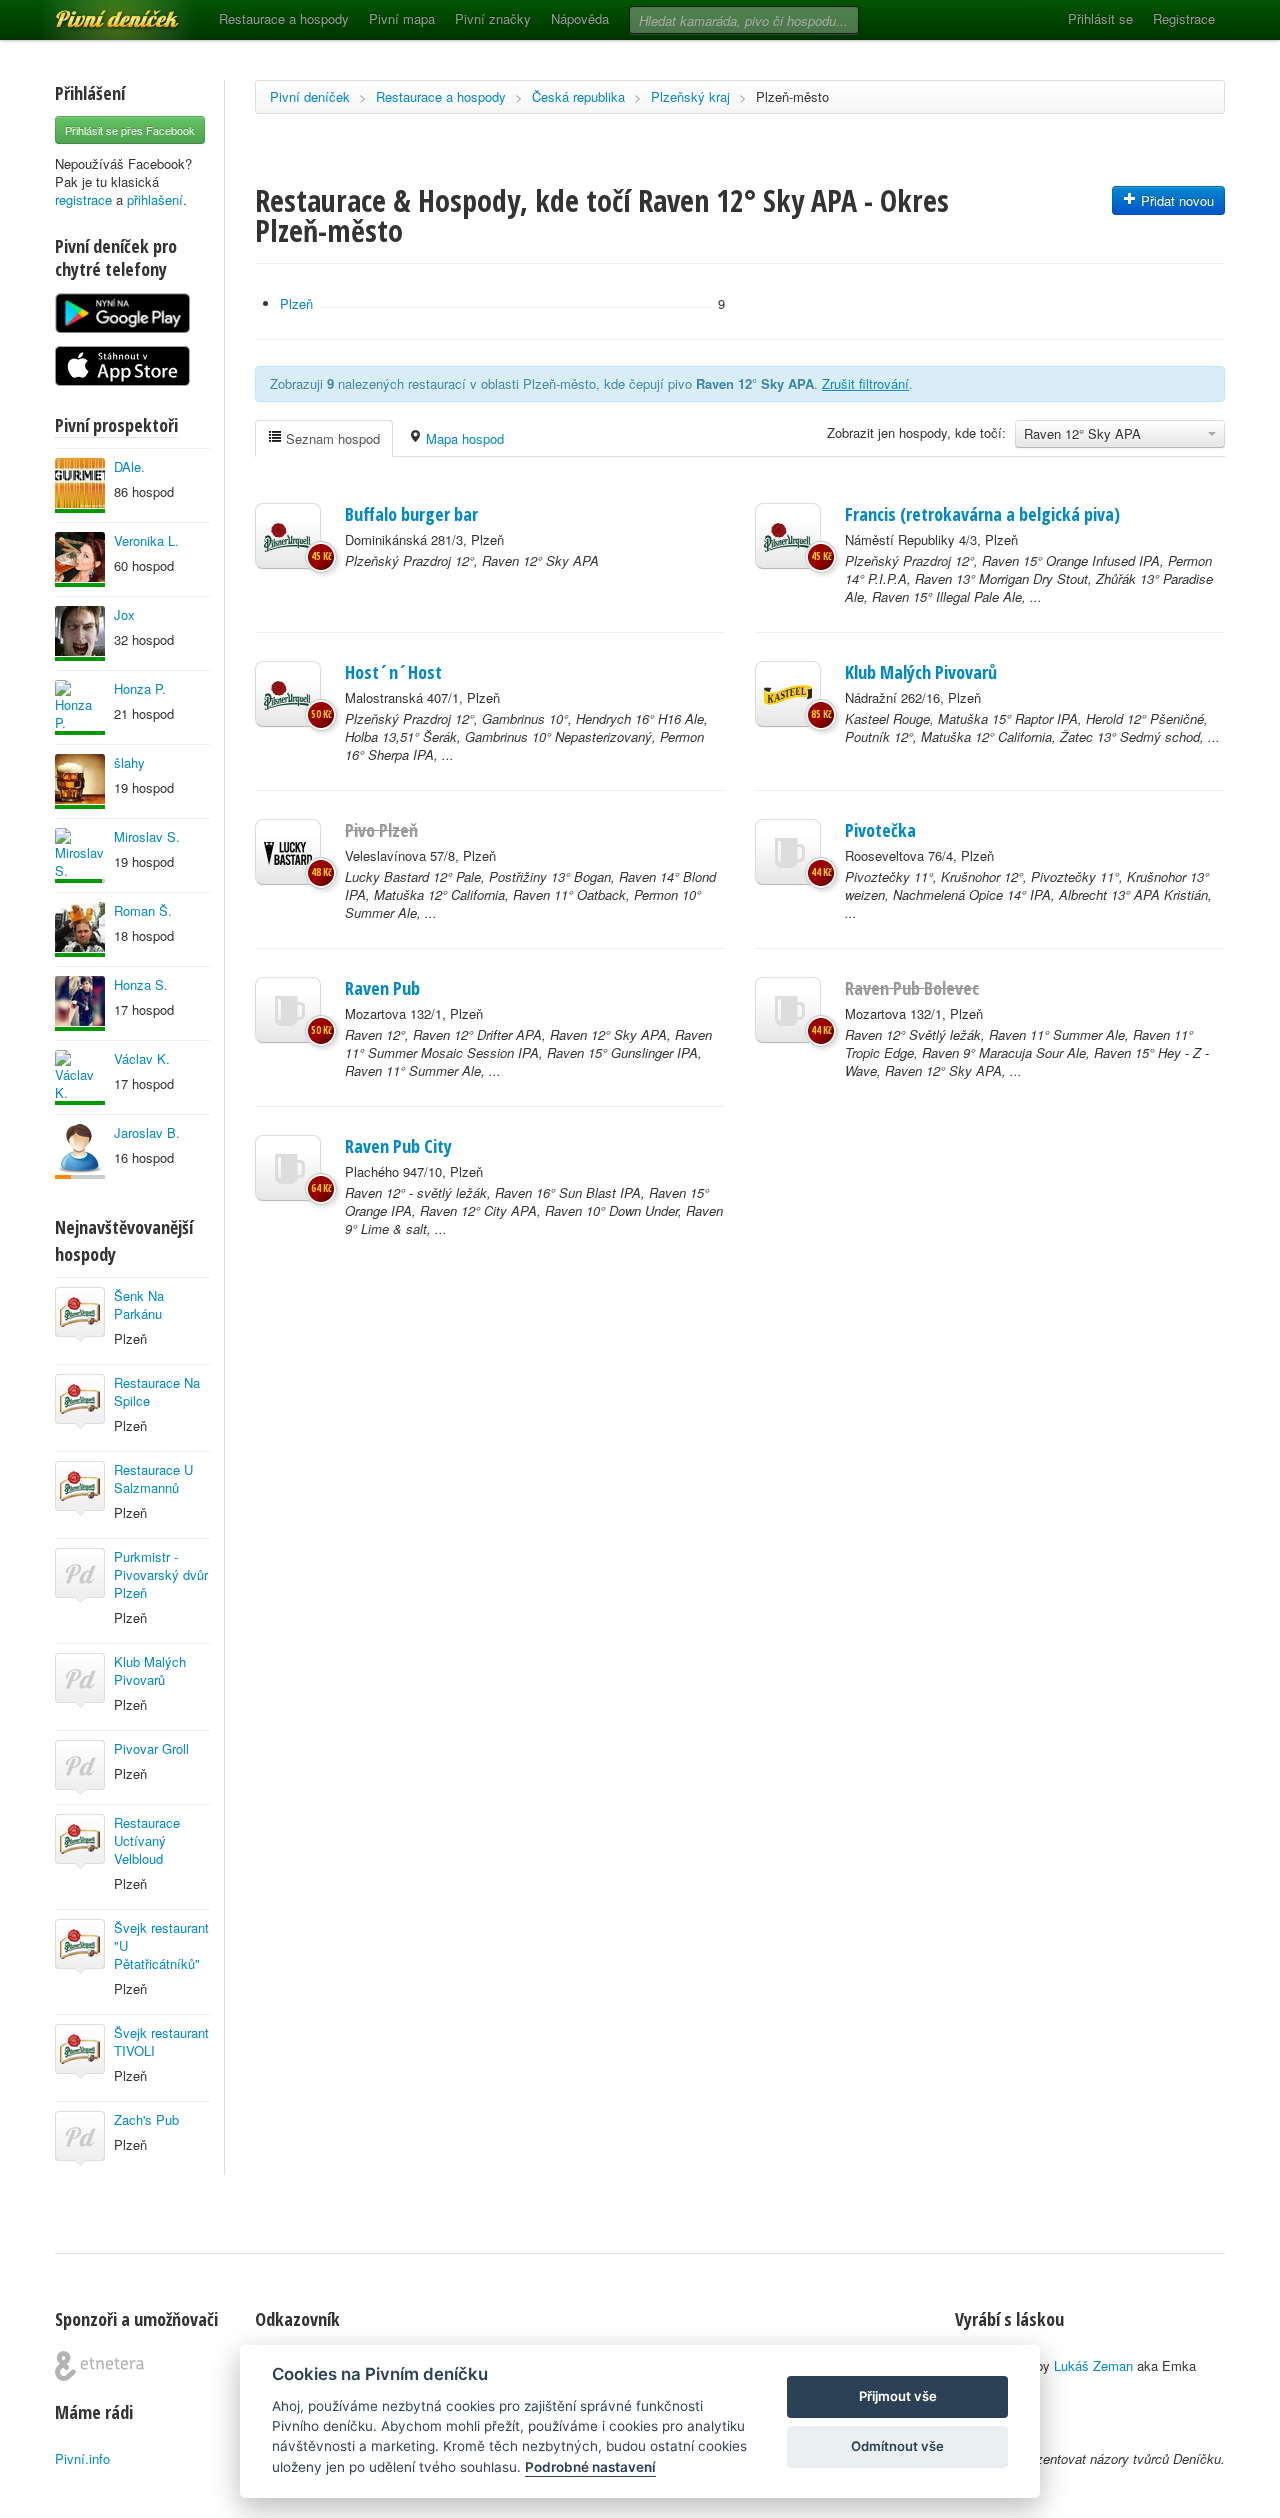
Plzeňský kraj (690, 96)
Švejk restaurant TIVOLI (161, 2041)
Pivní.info (82, 2458)
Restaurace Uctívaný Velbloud (147, 1840)
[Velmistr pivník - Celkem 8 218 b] (80, 781)
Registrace (1184, 18)
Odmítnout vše (897, 2446)
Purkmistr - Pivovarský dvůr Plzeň (161, 1574)
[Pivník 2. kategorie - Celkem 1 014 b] (80, 1151)
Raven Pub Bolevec (912, 988)
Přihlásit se (1100, 18)
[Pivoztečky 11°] (788, 852)
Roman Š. (143, 910)
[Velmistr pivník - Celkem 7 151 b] (80, 1077)
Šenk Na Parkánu (139, 1304)
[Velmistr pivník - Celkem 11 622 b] (80, 1003)
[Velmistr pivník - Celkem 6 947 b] (80, 559)
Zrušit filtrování (865, 383)
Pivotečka (880, 830)
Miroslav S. (147, 836)
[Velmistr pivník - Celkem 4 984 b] (80, 929)
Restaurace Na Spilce (157, 1391)
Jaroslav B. (147, 1132)
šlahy (129, 762)
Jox (124, 614)
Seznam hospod (331, 438)
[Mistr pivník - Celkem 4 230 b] (80, 855)
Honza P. (140, 688)
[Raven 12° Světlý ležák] (788, 1010)
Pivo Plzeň (381, 830)
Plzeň (296, 303)
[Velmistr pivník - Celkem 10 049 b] (80, 633)
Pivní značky (493, 18)
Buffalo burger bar (411, 514)
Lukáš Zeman (1093, 2365)
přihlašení (155, 199)
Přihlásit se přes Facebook (130, 130)
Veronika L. (146, 540)
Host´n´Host (393, 672)
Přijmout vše (898, 2396)
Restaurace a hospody (284, 18)
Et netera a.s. (99, 2366)
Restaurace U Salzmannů (153, 1478)
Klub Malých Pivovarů (150, 1670)
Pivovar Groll (151, 1748)
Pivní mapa (402, 18)
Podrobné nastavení (590, 2467)
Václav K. (142, 1058)
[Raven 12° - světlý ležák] (288, 1168)
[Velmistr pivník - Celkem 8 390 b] (80, 485)
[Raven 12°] (288, 1010)
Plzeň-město (792, 96)
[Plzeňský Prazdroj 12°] (288, 536)
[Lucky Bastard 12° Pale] (288, 852)
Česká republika (578, 96)
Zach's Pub (146, 2119)
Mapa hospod (463, 438)
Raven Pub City (398, 1146)
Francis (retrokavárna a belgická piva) (982, 514)
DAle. (129, 466)
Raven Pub (382, 988)
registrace (83, 199)
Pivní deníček (95, 12)
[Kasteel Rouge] (788, 694)
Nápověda (580, 18)
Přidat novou (1175, 200)
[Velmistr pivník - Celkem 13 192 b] (80, 707)
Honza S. (141, 984)
